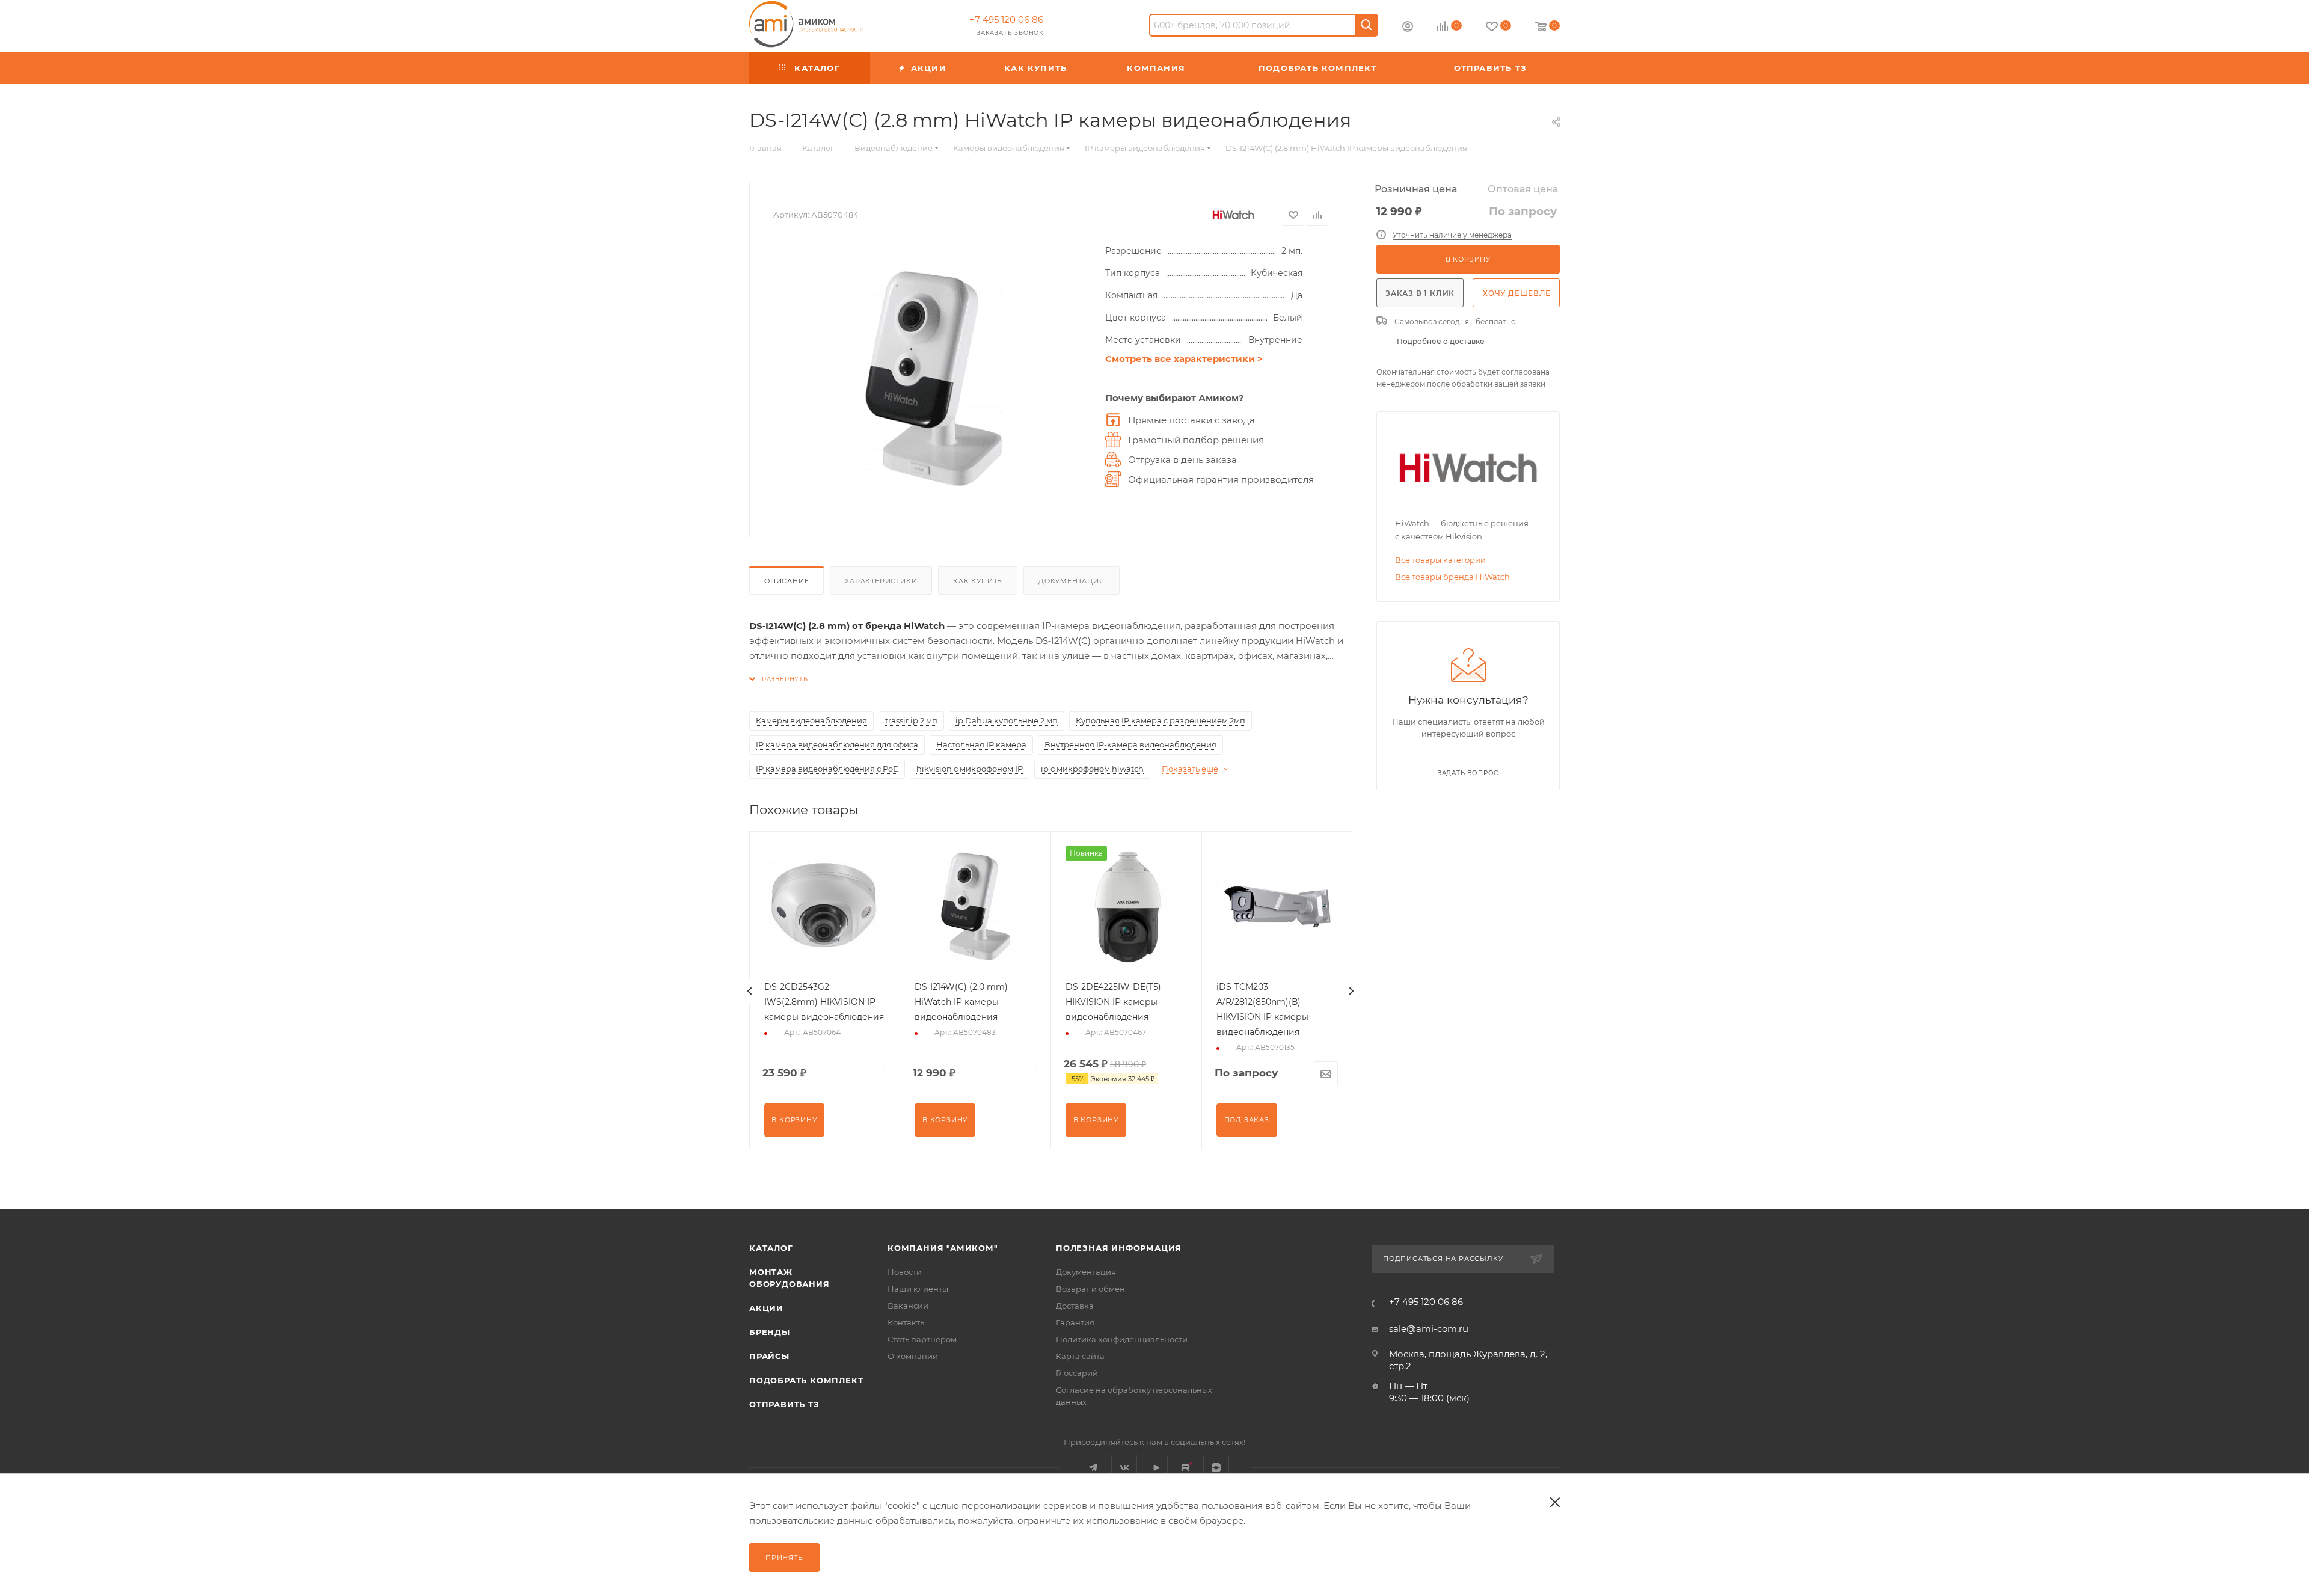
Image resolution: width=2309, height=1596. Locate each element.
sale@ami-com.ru (1429, 1329)
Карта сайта (1080, 1356)
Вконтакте (1124, 1468)
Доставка (1075, 1306)
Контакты (907, 1322)
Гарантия (1075, 1322)
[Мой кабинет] (1408, 28)
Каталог (771, 1248)
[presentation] (750, 991)
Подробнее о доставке (1441, 341)
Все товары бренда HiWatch (1452, 577)
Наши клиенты (918, 1289)
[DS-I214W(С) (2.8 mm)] (933, 379)
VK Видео (1155, 1468)
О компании (913, 1356)
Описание (787, 581)
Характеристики (881, 581)
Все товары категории (1440, 560)
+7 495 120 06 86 (1006, 20)
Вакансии (908, 1306)
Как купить (978, 581)
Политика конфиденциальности (1122, 1339)
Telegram (1093, 1468)
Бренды (770, 1332)
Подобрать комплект (806, 1380)
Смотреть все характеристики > (1184, 359)
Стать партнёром (922, 1339)
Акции (766, 1308)
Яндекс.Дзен (1216, 1468)
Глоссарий (1077, 1373)
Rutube (1185, 1468)
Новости (905, 1272)
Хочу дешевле (1517, 293)
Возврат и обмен (1090, 1289)
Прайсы (769, 1356)
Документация (1072, 581)
